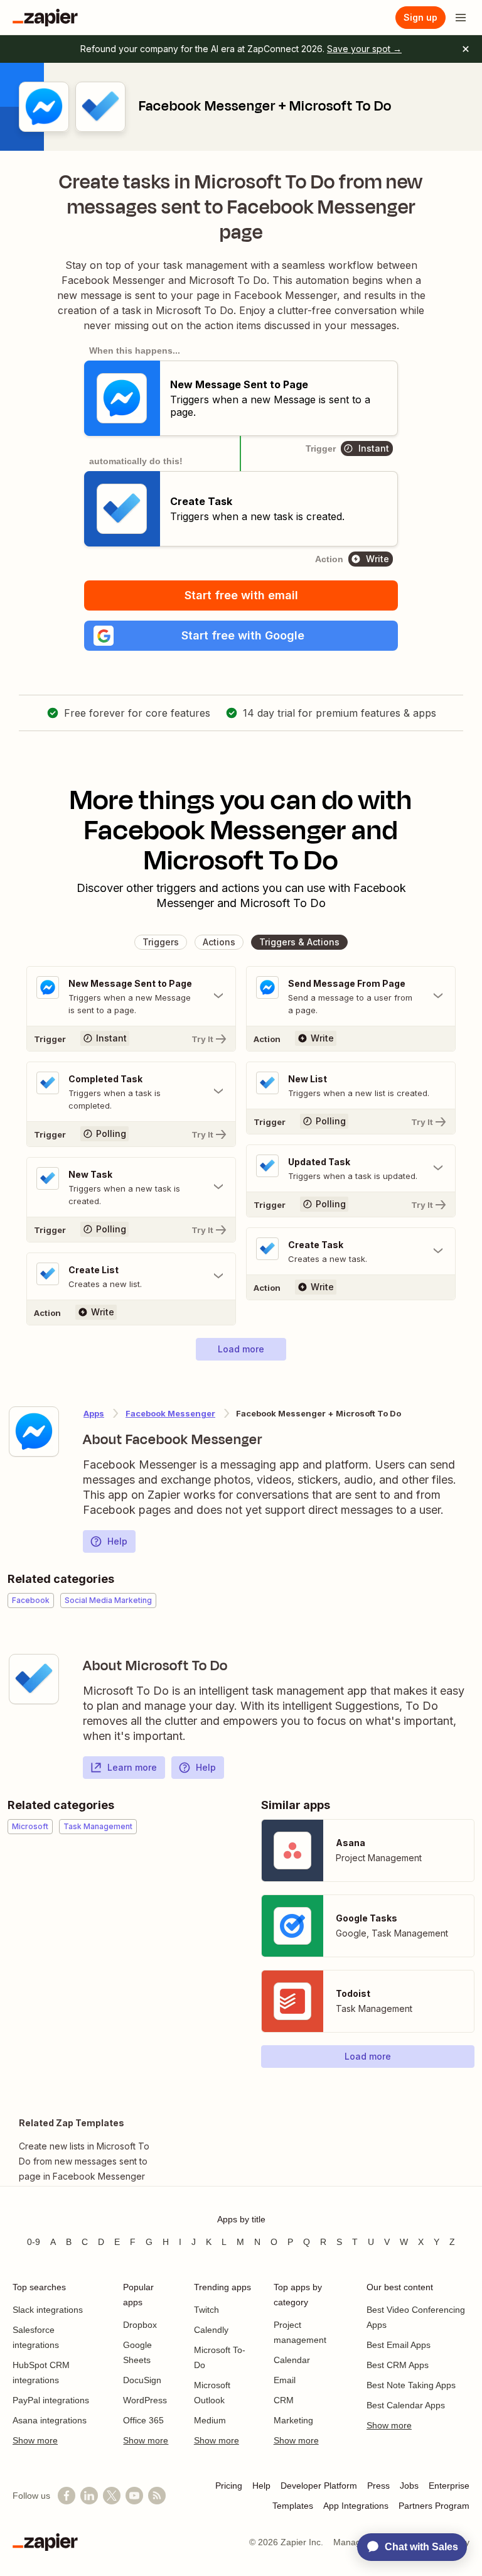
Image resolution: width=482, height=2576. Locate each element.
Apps (94, 1413)
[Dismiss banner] (466, 49)
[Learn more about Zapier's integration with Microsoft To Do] (34, 1679)
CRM (284, 2400)
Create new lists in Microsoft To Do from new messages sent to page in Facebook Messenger (84, 2161)
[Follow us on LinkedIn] (89, 2496)
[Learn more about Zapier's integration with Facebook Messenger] (34, 1432)
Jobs (409, 2486)
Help (117, 1541)
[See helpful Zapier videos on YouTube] (134, 2496)
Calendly (211, 2330)
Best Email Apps (399, 2345)
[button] (241, 636)
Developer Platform (319, 2486)
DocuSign (142, 2380)
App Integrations (356, 2506)
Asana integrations (50, 2420)
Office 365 (143, 2420)
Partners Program (434, 2506)
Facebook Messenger (170, 1413)
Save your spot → (364, 49)
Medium (210, 2420)
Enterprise (449, 2486)
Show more (35, 2440)
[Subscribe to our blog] (157, 2496)
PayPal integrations (51, 2400)
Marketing (293, 2420)
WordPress (145, 2400)
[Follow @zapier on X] (112, 2496)
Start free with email (241, 595)
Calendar (292, 2360)
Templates (293, 2506)
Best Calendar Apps (406, 2405)
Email (285, 2380)
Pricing (229, 2486)
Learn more (132, 1767)
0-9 (34, 2242)
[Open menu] (461, 18)
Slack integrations (48, 2310)
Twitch (206, 2310)
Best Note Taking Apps (411, 2385)
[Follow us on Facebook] (67, 2496)
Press (378, 2486)
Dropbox (140, 2325)
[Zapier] (45, 18)
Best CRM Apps (398, 2365)
